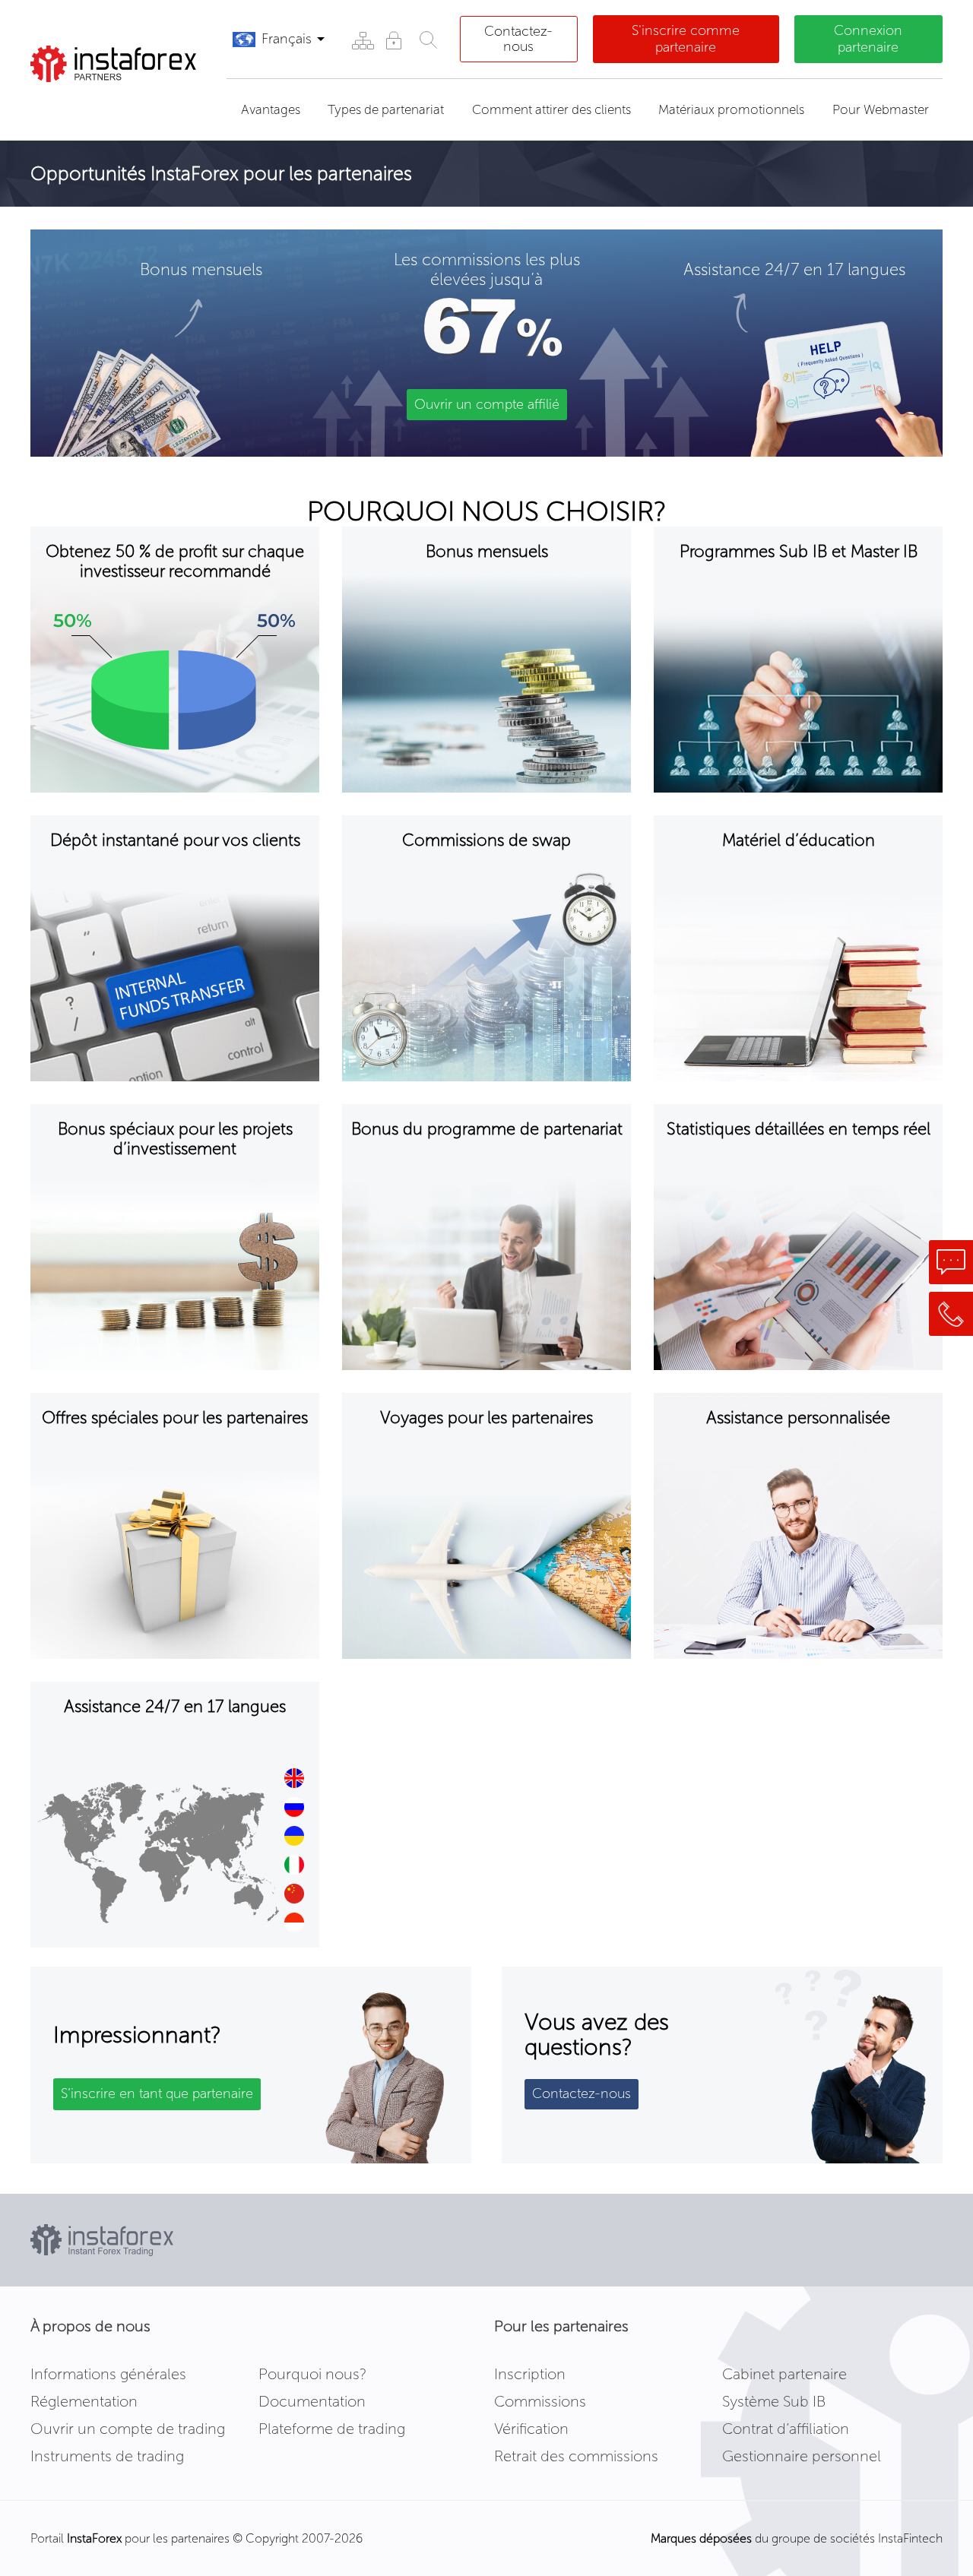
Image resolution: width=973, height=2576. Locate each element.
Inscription (530, 2374)
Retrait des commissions (576, 2456)
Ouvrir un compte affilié (487, 404)
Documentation (312, 2401)
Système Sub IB (774, 2401)
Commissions (540, 2401)
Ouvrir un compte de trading (128, 2429)
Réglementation (84, 2401)
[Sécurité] (393, 40)
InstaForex (94, 2538)
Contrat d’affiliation (786, 2429)
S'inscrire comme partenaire (686, 39)
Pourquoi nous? (312, 2374)
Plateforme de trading (332, 2429)
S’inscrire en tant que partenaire (157, 2093)
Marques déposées (701, 2538)
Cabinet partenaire (784, 2374)
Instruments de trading (107, 2456)
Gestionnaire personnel (802, 2456)
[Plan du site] (362, 40)
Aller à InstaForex (110, 101)
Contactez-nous (518, 39)
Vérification (531, 2429)
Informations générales (108, 2374)
